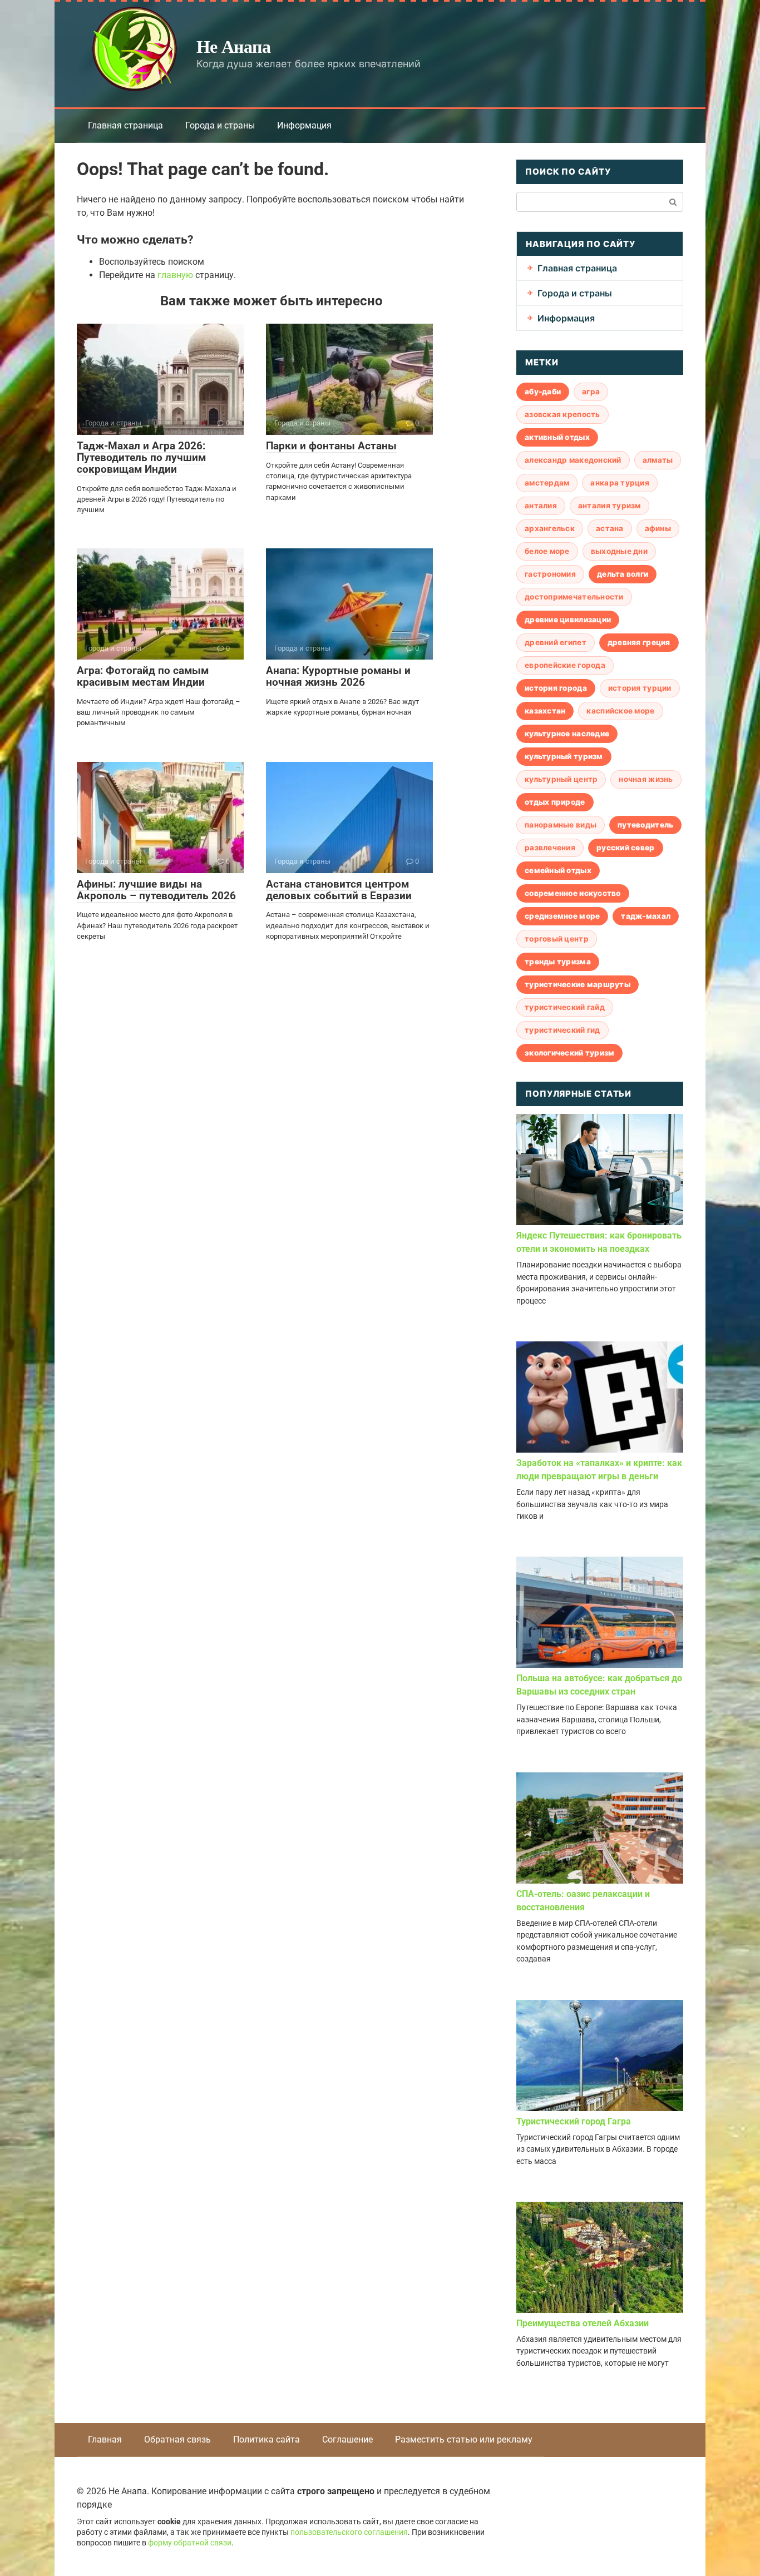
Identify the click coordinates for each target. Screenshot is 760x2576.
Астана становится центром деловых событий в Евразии (339, 890)
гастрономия (550, 574)
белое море (547, 551)
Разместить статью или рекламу (464, 2439)
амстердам (547, 483)
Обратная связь (177, 2439)
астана (610, 528)
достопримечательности (574, 597)
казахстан (545, 711)
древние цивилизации (568, 620)
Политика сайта (267, 2439)
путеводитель (645, 825)
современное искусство (573, 893)
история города (556, 688)
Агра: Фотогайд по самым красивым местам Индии (143, 676)
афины (658, 528)
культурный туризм (564, 756)
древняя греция (639, 642)
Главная (105, 2439)
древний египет (556, 642)
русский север (626, 848)
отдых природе (555, 802)
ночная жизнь (646, 779)
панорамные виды (561, 825)
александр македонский (573, 460)
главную (175, 275)
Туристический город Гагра (574, 2121)
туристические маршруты (578, 984)
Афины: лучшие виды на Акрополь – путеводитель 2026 (156, 890)
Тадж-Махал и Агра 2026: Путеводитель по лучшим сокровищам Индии (141, 457)
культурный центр (561, 779)
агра (591, 392)
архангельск (550, 528)
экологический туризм (569, 1053)
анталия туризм (610, 506)
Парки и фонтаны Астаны (331, 446)
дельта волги (623, 574)
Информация (304, 125)
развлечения (550, 848)
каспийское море (620, 711)
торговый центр (557, 939)
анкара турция (620, 483)
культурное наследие (567, 734)
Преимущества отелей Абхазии (583, 2323)
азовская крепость (562, 414)
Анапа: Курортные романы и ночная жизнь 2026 (338, 676)
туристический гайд (565, 1007)
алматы (658, 460)
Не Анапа (233, 46)
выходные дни (619, 551)
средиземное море (562, 916)
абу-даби (543, 392)
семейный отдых (558, 870)
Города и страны (220, 125)
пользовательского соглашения (349, 2532)
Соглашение (347, 2439)
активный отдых (557, 437)
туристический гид (562, 1030)
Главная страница (125, 125)
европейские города (565, 665)
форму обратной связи (190, 2543)
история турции (640, 688)
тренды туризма (558, 962)
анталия (541, 506)
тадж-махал (646, 916)
